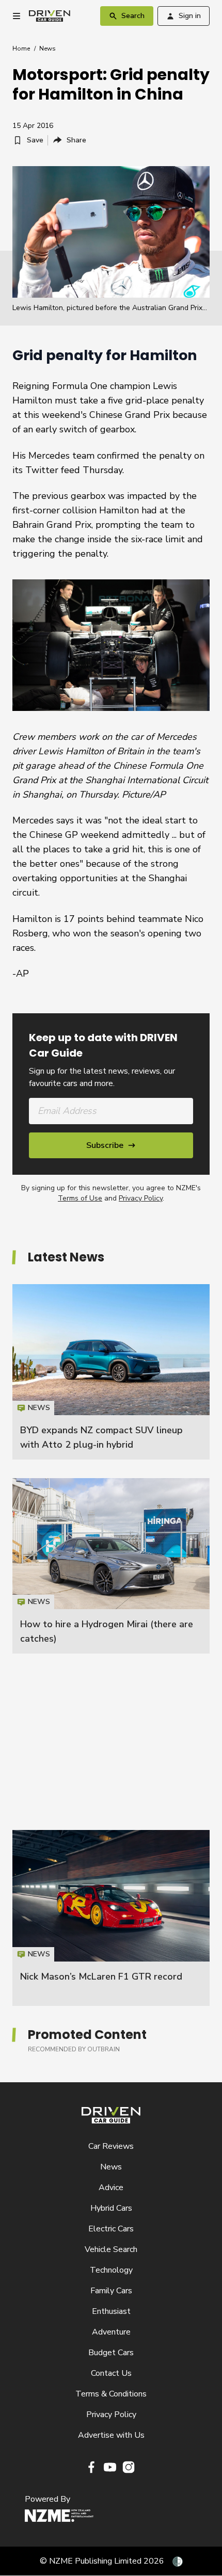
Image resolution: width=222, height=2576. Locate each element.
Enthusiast (111, 2311)
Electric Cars (111, 2229)
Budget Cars (111, 2353)
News (47, 48)
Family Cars (111, 2291)
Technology (111, 2270)
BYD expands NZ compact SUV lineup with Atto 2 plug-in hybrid (111, 1372)
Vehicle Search (111, 2249)
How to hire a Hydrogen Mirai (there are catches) (111, 1566)
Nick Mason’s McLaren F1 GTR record (101, 1976)
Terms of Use (80, 1198)
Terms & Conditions (111, 2394)
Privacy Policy (141, 1198)
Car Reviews (111, 2146)
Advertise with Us (111, 2435)
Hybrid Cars (111, 2208)
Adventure (111, 2332)
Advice (111, 2188)
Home (21, 48)
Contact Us (111, 2373)
